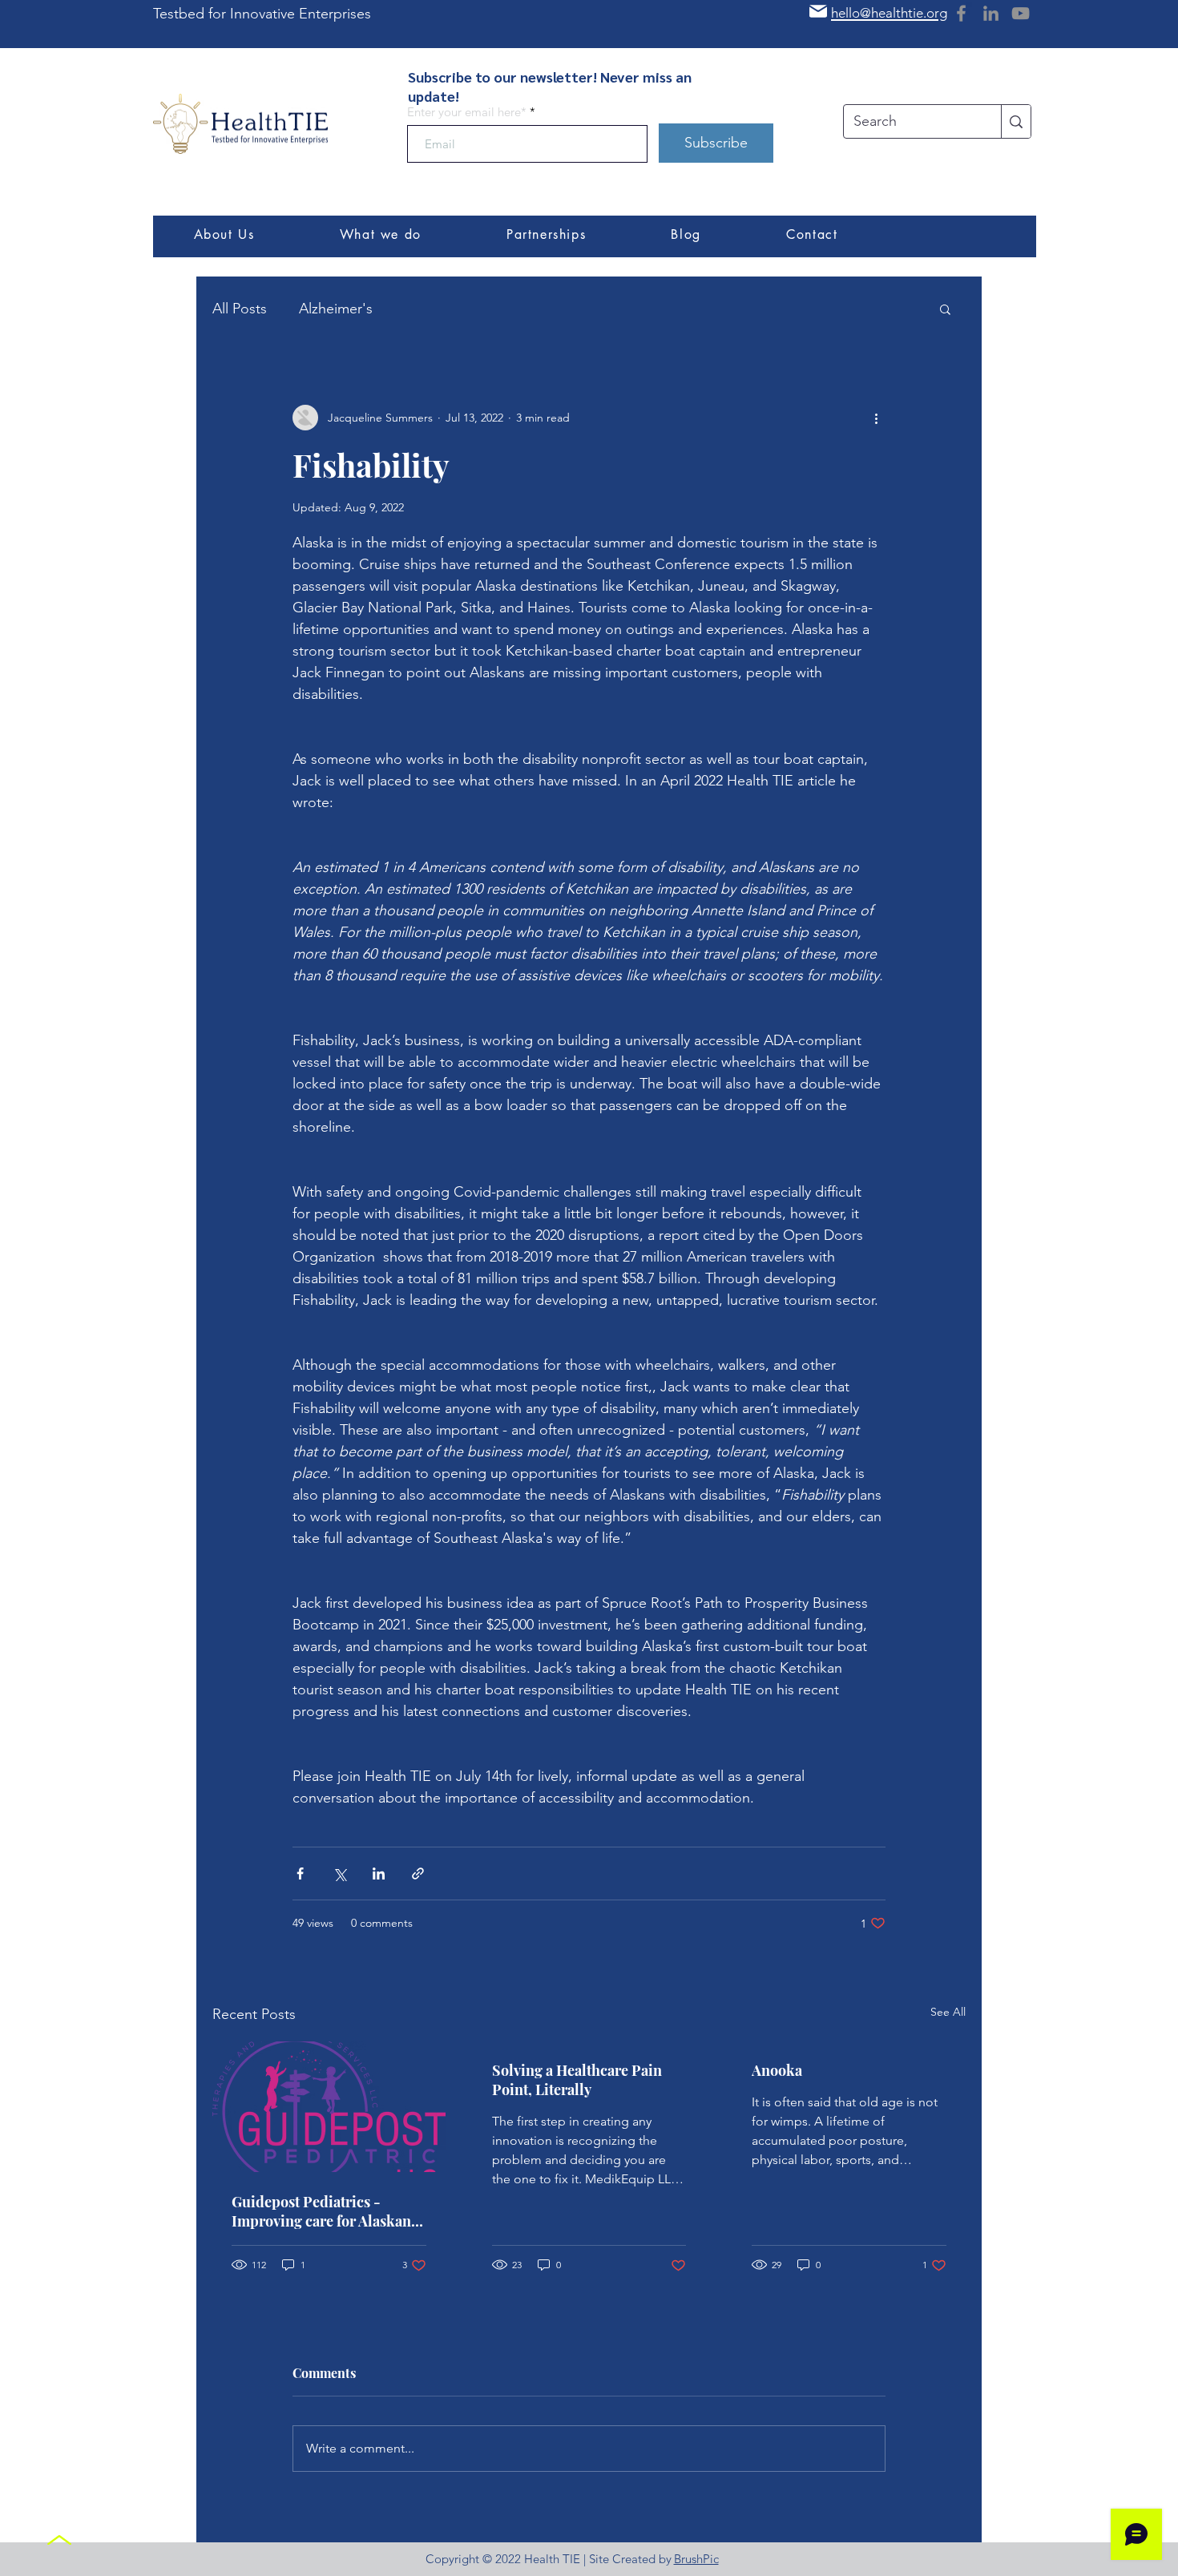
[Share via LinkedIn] (379, 1873)
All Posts (240, 309)
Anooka (777, 2070)
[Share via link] (418, 1873)
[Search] (1016, 121)
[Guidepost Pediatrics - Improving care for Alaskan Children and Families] (329, 2107)
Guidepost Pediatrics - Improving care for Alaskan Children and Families (321, 2211)
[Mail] (818, 11)
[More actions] (876, 418)
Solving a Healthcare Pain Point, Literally (577, 2080)
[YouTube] (1021, 13)
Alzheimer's (336, 309)
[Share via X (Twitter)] (339, 1873)
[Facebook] (961, 13)
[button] (945, 309)
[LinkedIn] (991, 13)
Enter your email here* (467, 112)
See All (948, 2012)
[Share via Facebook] (300, 1873)
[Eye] (240, 124)
